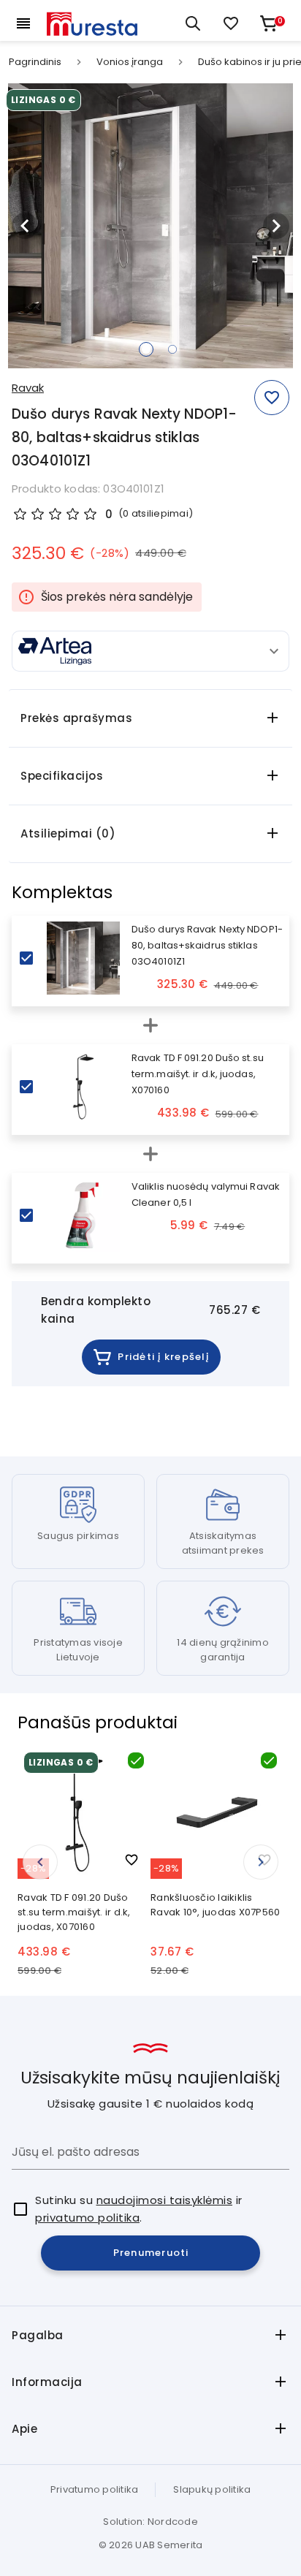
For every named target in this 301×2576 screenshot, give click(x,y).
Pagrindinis (35, 62)
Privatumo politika (95, 2489)
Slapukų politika (212, 2489)
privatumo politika (87, 2218)
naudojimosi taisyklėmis (165, 2200)
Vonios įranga (130, 62)
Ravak (28, 388)
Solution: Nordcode (150, 2522)
